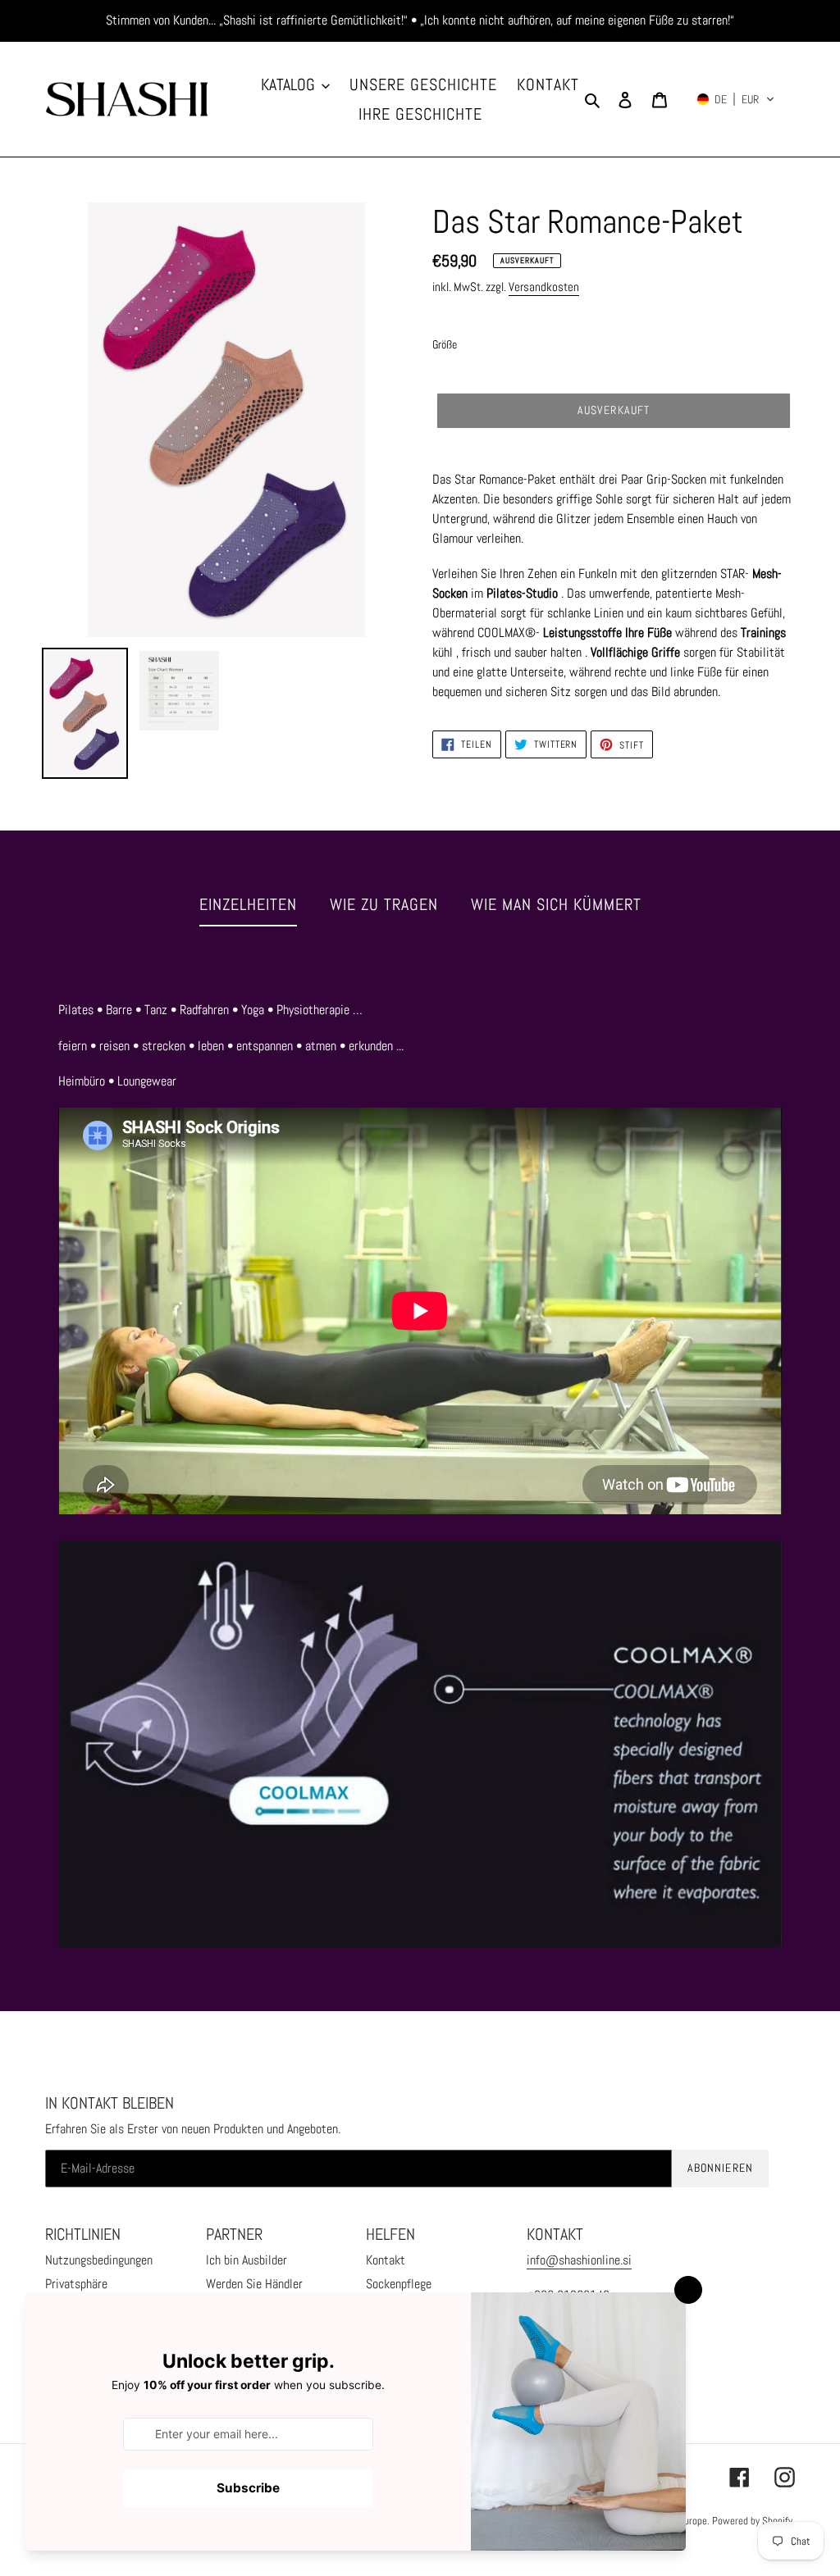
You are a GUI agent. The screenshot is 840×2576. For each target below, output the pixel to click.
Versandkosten (544, 287)
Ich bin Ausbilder (247, 2260)
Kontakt (386, 2260)
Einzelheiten (248, 904)
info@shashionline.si (579, 2260)
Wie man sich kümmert (556, 904)
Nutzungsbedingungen (99, 2260)
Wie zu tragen (384, 904)
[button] (736, 99)
